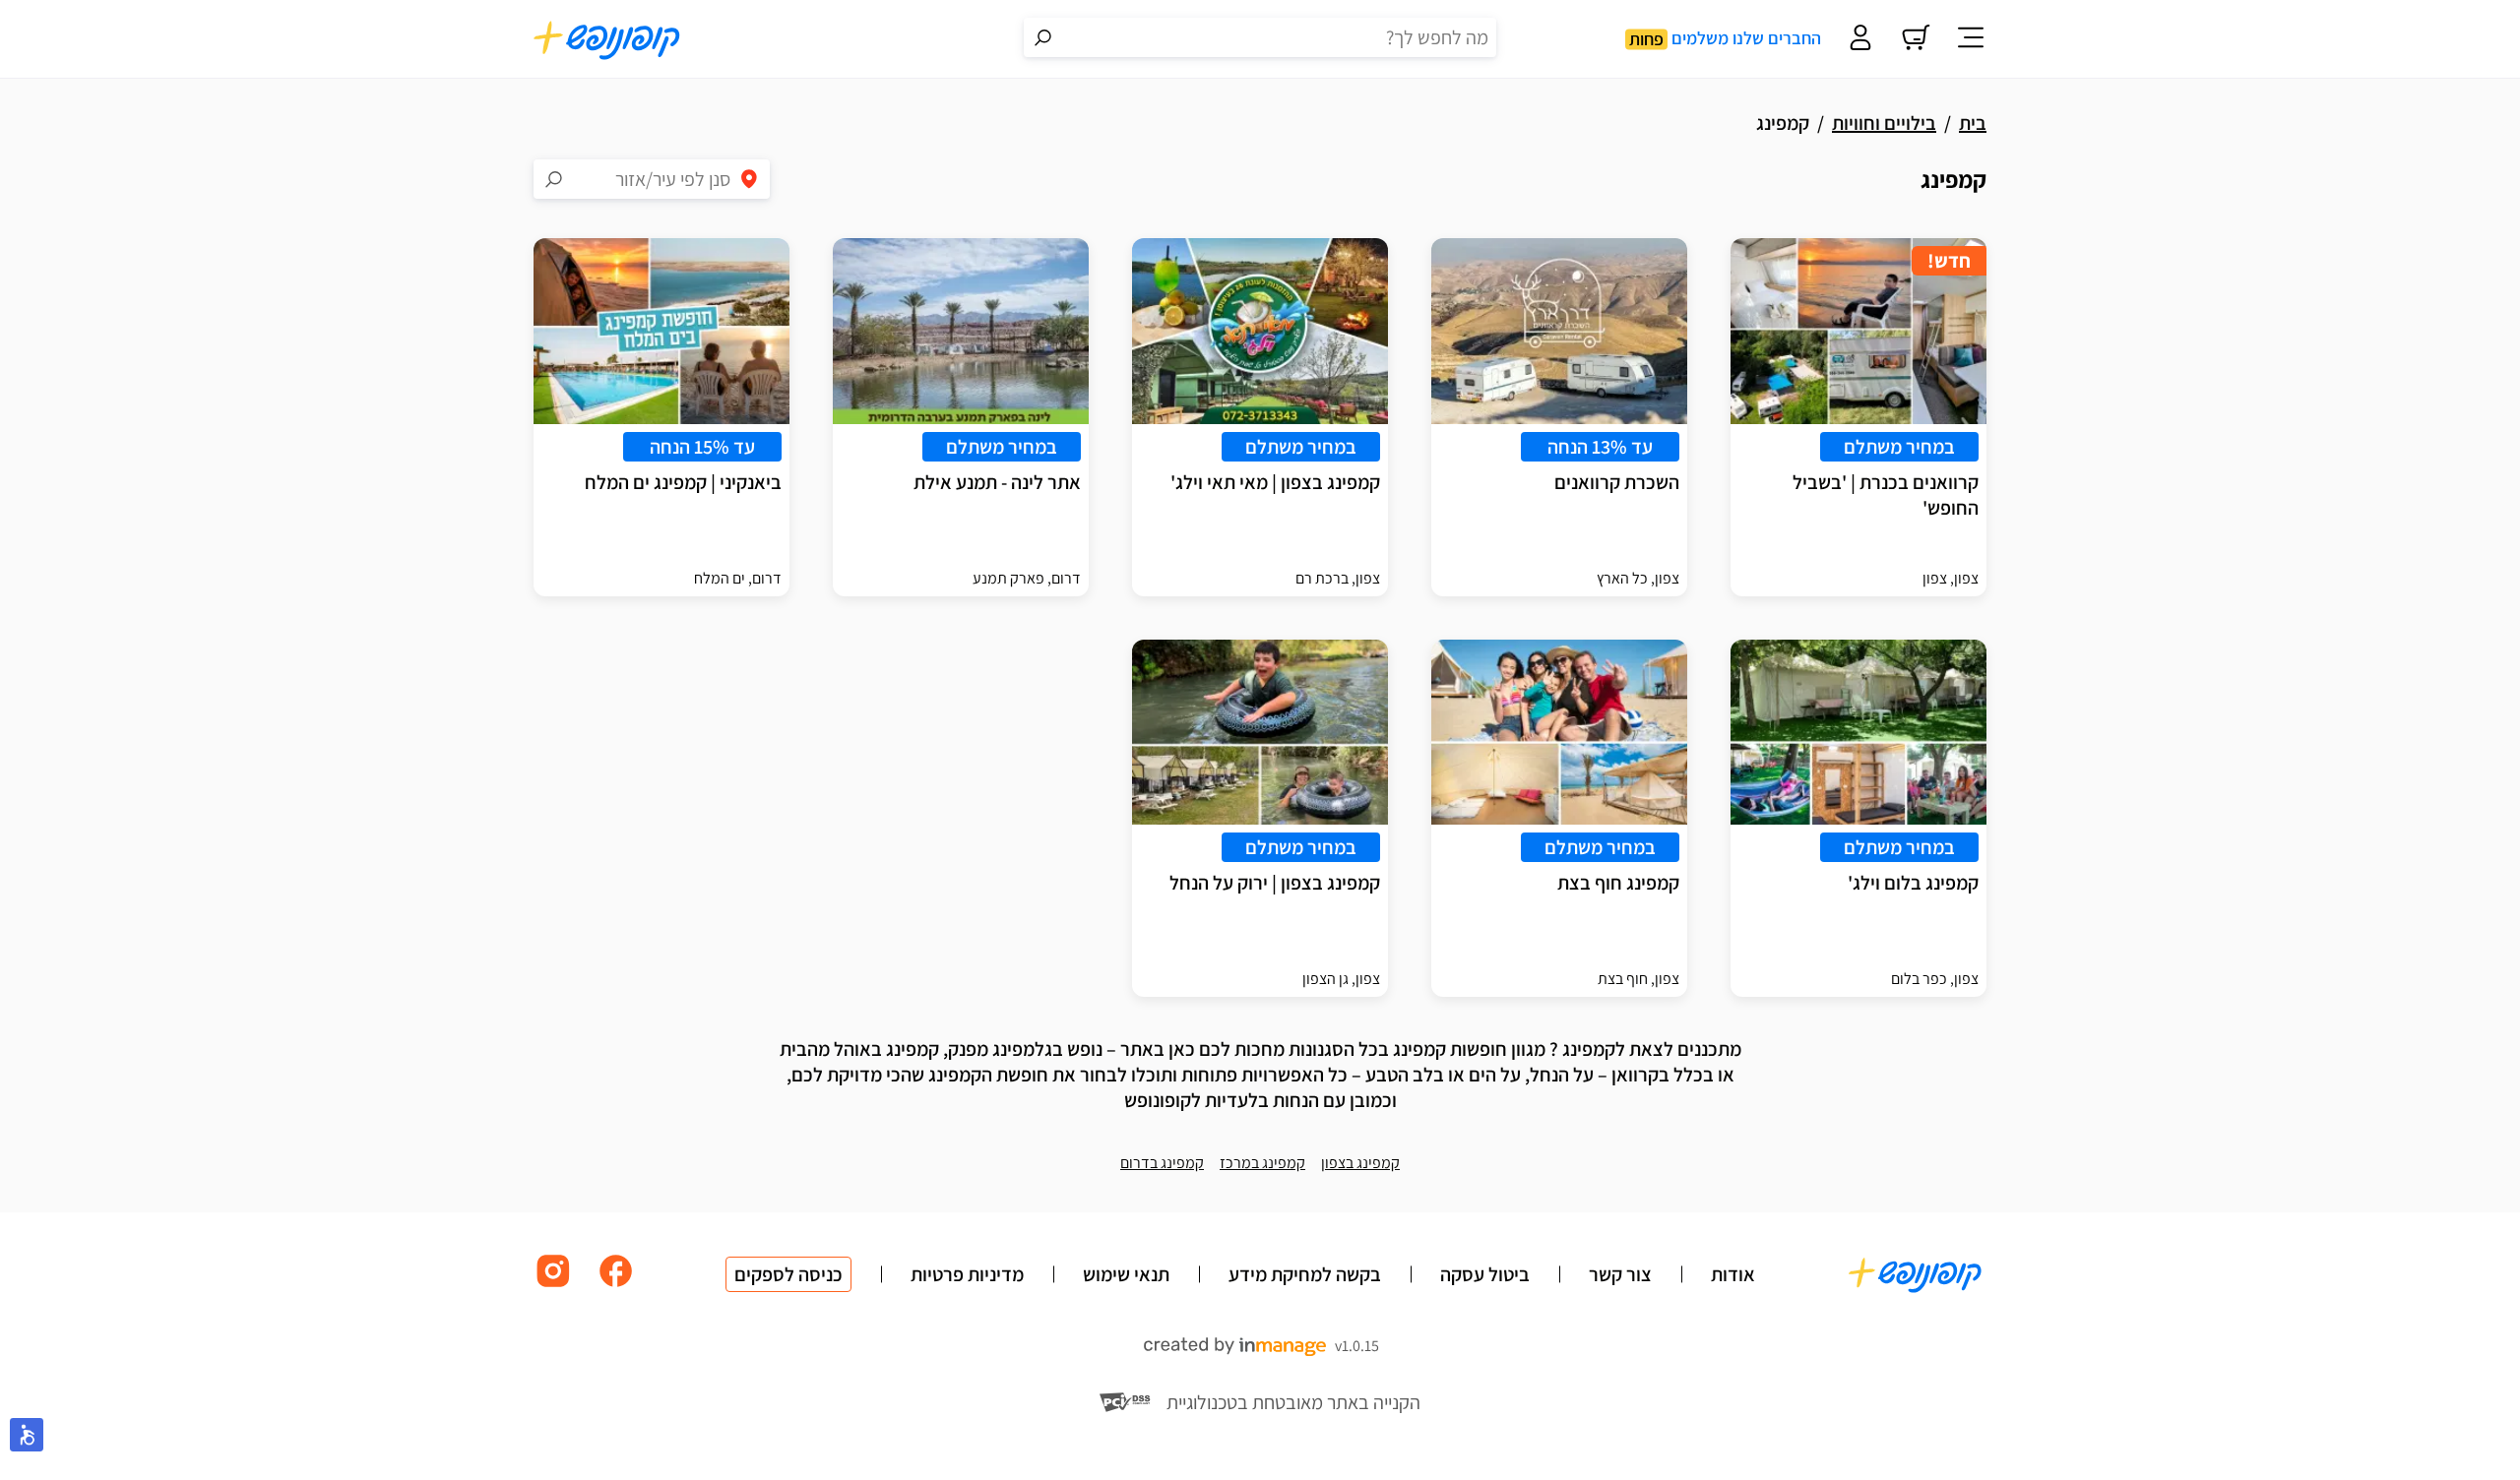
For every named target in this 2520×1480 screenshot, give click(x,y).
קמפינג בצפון (1360, 1163)
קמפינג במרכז (1262, 1163)
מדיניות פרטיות (967, 1274)
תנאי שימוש (1126, 1274)
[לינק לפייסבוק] (616, 1286)
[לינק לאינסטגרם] (553, 1286)
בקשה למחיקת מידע (1305, 1274)
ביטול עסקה (1485, 1274)
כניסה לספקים (788, 1274)
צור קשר (1620, 1274)
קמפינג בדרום (1162, 1163)
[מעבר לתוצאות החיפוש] (1043, 37)
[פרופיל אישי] (1860, 39)
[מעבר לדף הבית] (607, 39)
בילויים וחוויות (1884, 123)
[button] (27, 1435)
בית (1973, 123)
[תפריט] (1971, 39)
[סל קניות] (1916, 39)
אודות (1733, 1274)
